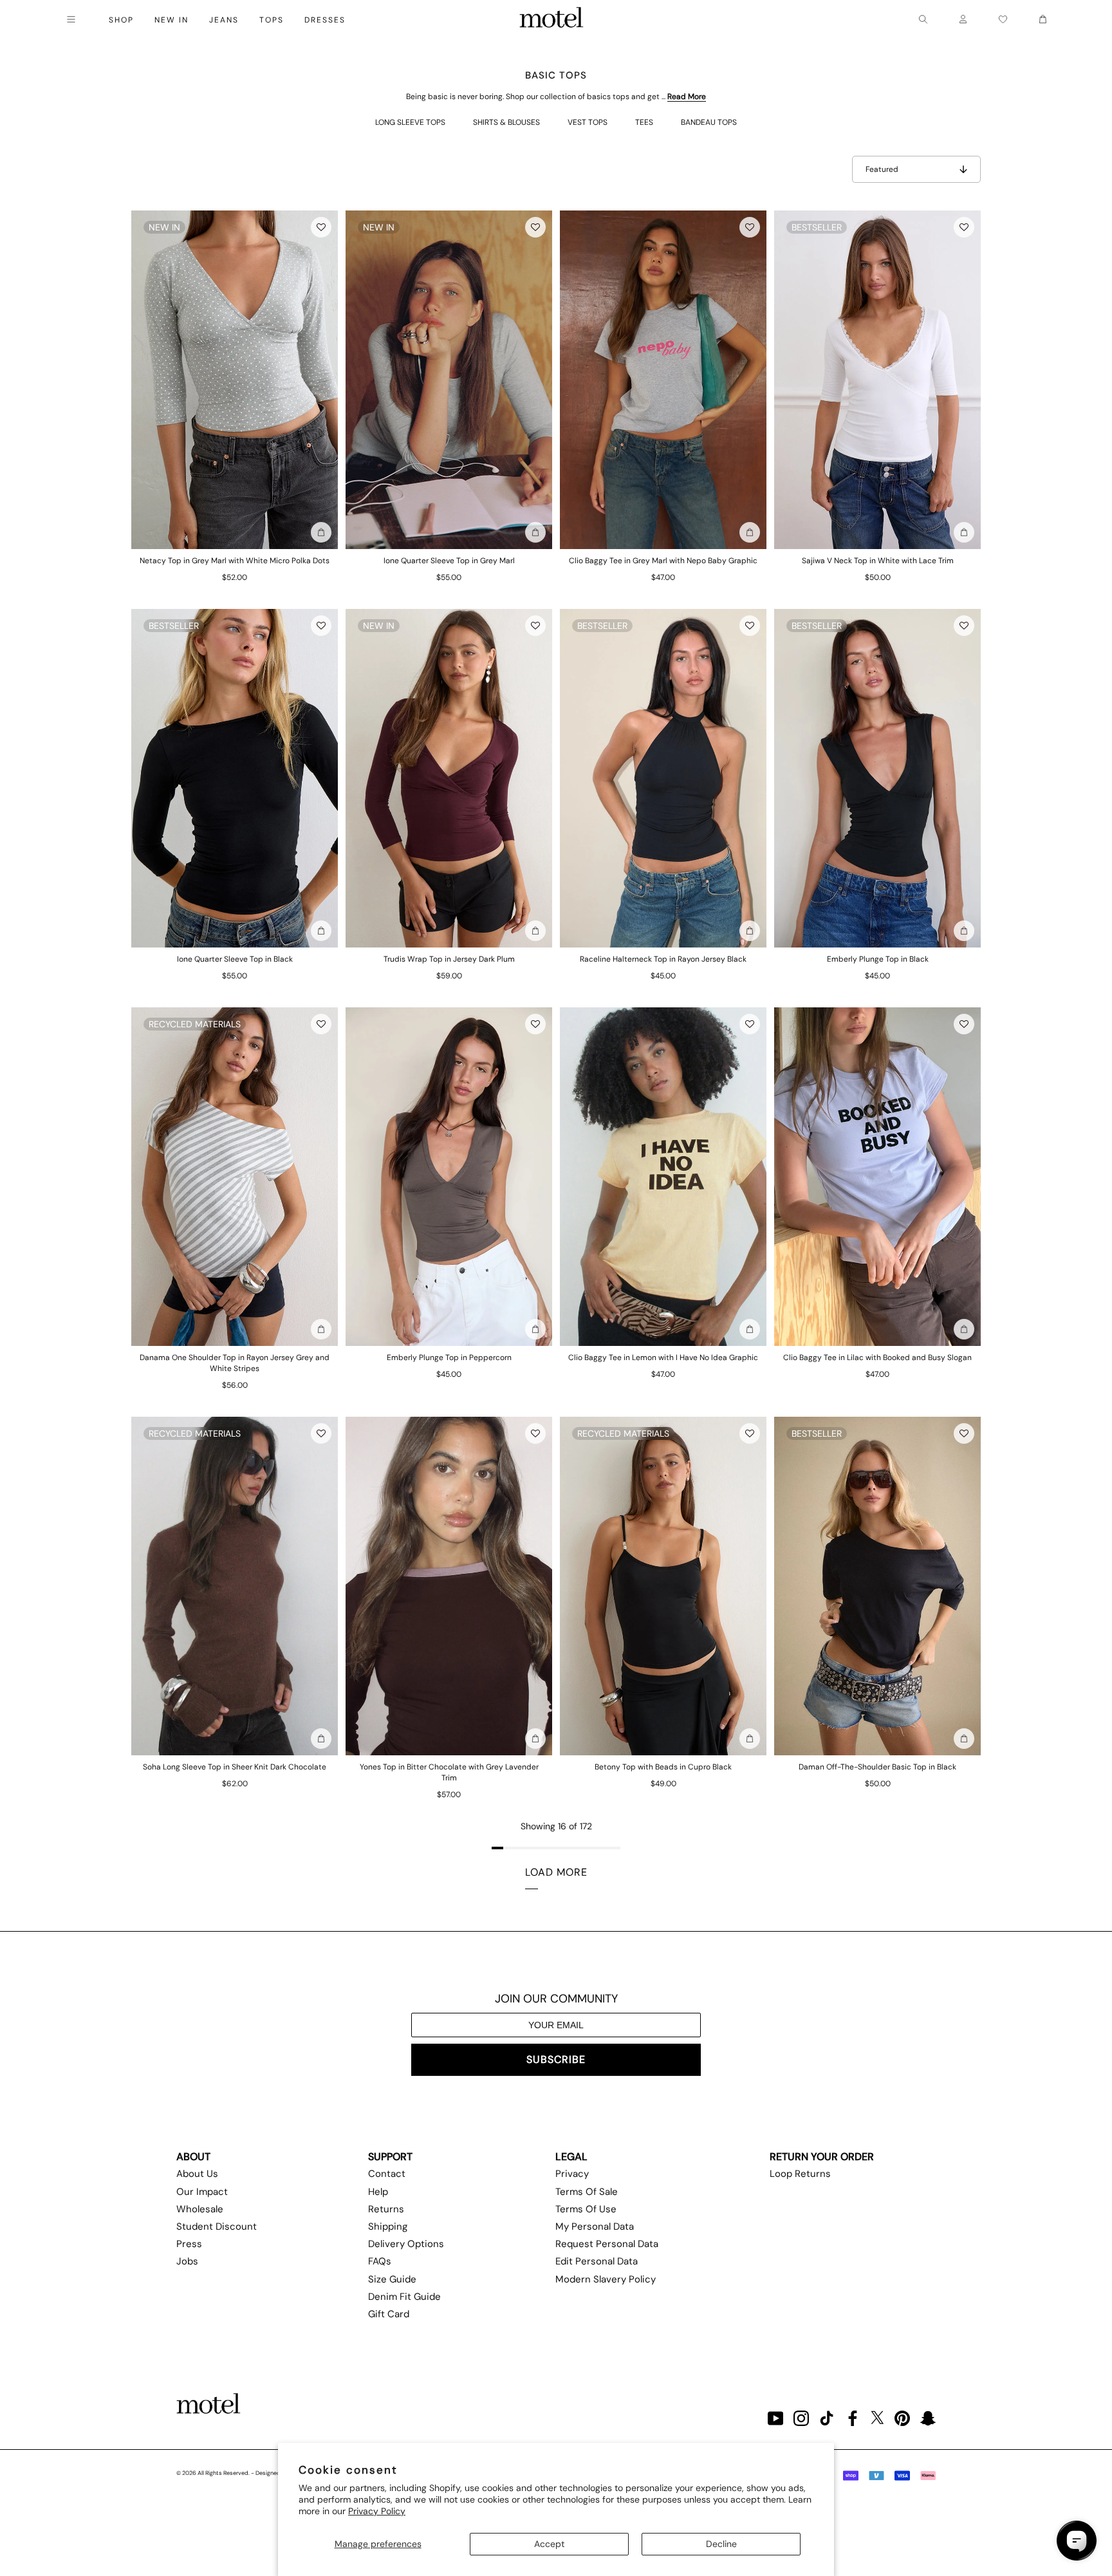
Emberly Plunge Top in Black (878, 959)
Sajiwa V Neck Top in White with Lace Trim (878, 561)
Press (189, 2244)
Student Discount (217, 2226)
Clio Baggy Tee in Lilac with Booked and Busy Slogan (877, 1358)
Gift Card (389, 2314)
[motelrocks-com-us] (551, 19)
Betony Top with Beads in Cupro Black (663, 1767)
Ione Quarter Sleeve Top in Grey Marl (449, 561)
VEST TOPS (588, 122)
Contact (387, 2174)
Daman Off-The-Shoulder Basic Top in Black (877, 1767)
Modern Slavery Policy (606, 2279)
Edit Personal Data (597, 2261)
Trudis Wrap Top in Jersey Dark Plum (449, 959)
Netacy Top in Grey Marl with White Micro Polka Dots (235, 561)
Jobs (187, 2261)
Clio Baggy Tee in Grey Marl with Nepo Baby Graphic (663, 561)
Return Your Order (822, 2157)
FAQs (380, 2261)
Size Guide (392, 2279)
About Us (197, 2174)
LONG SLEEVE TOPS (410, 122)
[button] (321, 227)
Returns (386, 2209)
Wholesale (200, 2209)
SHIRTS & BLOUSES (506, 122)
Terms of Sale (587, 2192)
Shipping (388, 2226)
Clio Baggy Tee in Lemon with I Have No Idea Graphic (663, 1358)
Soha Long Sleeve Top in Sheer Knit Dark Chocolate (235, 1767)
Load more (556, 1872)
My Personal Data (595, 2226)
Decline (721, 2544)
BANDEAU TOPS (709, 122)
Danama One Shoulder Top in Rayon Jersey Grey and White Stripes (235, 1363)
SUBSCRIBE (556, 2059)
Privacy (572, 2174)
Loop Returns (800, 2174)
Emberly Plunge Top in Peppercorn (449, 1358)
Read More (687, 97)
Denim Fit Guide (404, 2297)
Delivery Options (406, 2244)
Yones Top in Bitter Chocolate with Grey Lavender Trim (449, 1772)
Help (378, 2192)
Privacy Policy (377, 2511)
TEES (644, 122)
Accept (549, 2544)
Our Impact (202, 2192)
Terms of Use (586, 2209)
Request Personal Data (607, 2244)
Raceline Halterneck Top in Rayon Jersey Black (663, 959)
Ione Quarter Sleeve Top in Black (235, 959)
